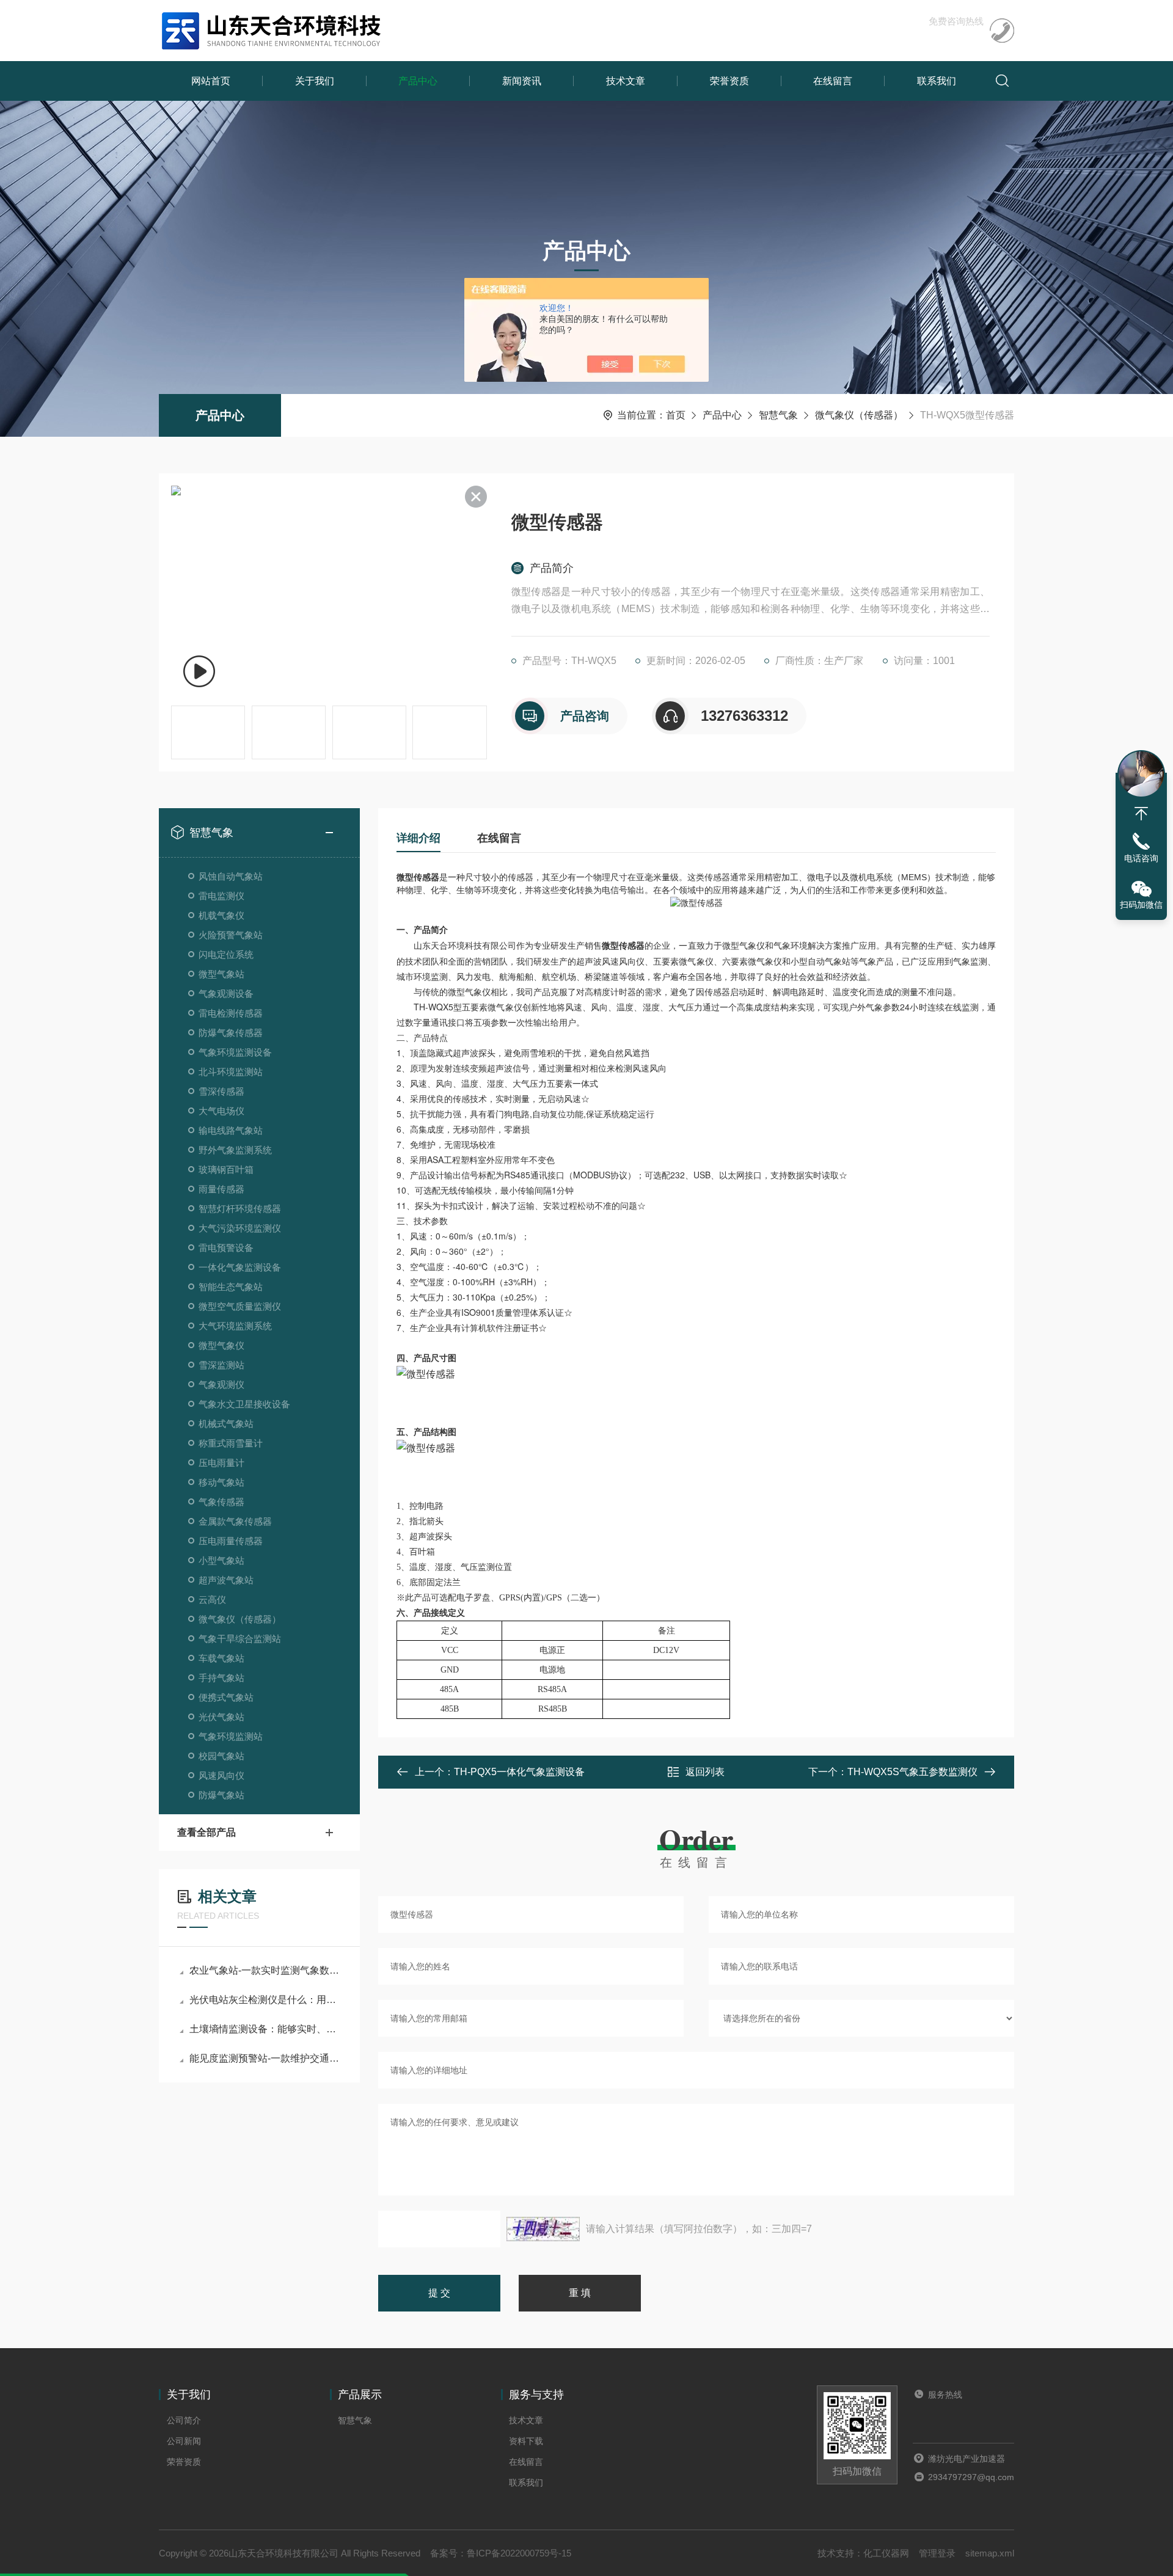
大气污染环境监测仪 (240, 1228)
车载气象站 (221, 1658)
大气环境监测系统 (235, 1326)
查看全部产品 (206, 1832)
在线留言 (833, 81)
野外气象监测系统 (235, 1150)
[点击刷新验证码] (543, 2229)
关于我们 (315, 81)
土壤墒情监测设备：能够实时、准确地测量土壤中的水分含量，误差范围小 (265, 2029)
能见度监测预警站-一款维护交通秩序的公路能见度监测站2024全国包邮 (265, 2058)
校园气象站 (221, 1756)
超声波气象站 (226, 1580)
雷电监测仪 (221, 896)
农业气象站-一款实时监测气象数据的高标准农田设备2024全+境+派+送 (265, 1970)
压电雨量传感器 (231, 1541)
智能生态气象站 (231, 1287)
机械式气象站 (226, 1424)
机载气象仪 (221, 915)
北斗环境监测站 (231, 1072)
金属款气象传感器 (235, 1521)
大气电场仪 (221, 1111)
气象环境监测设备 (235, 1052)
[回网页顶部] (1141, 814)
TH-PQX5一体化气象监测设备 (519, 1772)
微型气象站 (221, 974)
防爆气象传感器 (231, 1033)
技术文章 (626, 81)
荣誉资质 (729, 81)
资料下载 (526, 2441)
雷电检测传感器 (231, 1013)
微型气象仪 (221, 1345)
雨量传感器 (221, 1189)
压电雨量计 (221, 1463)
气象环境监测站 (231, 1736)
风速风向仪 (221, 1775)
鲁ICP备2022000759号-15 (519, 2553)
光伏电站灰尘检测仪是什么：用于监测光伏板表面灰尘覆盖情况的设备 (265, 2000)
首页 (676, 415)
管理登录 (937, 2553)
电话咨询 (1141, 858)
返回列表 (705, 1772)
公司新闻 (184, 2441)
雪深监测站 (221, 1365)
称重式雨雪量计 (231, 1443)
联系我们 (937, 81)
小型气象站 (221, 1560)
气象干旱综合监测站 (240, 1639)
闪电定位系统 (226, 954)
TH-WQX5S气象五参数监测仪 (912, 1772)
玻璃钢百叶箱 (226, 1169)
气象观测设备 (226, 994)
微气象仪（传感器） (859, 415)
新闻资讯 (522, 81)
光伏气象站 (221, 1717)
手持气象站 (221, 1678)
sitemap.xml (990, 2553)
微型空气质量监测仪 (240, 1306)
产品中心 (418, 81)
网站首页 (211, 81)
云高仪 (212, 1600)
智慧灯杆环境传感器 (240, 1209)
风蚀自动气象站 (231, 876)
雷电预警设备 (226, 1248)
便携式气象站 (226, 1697)
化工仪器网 (886, 2553)
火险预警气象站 (231, 935)
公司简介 (184, 2420)
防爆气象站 (221, 1795)
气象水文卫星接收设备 (244, 1404)
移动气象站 (221, 1482)
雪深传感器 (221, 1091)
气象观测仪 (221, 1385)
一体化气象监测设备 (240, 1267)
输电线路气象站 (231, 1130)
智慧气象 (778, 415)
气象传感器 (221, 1502)
